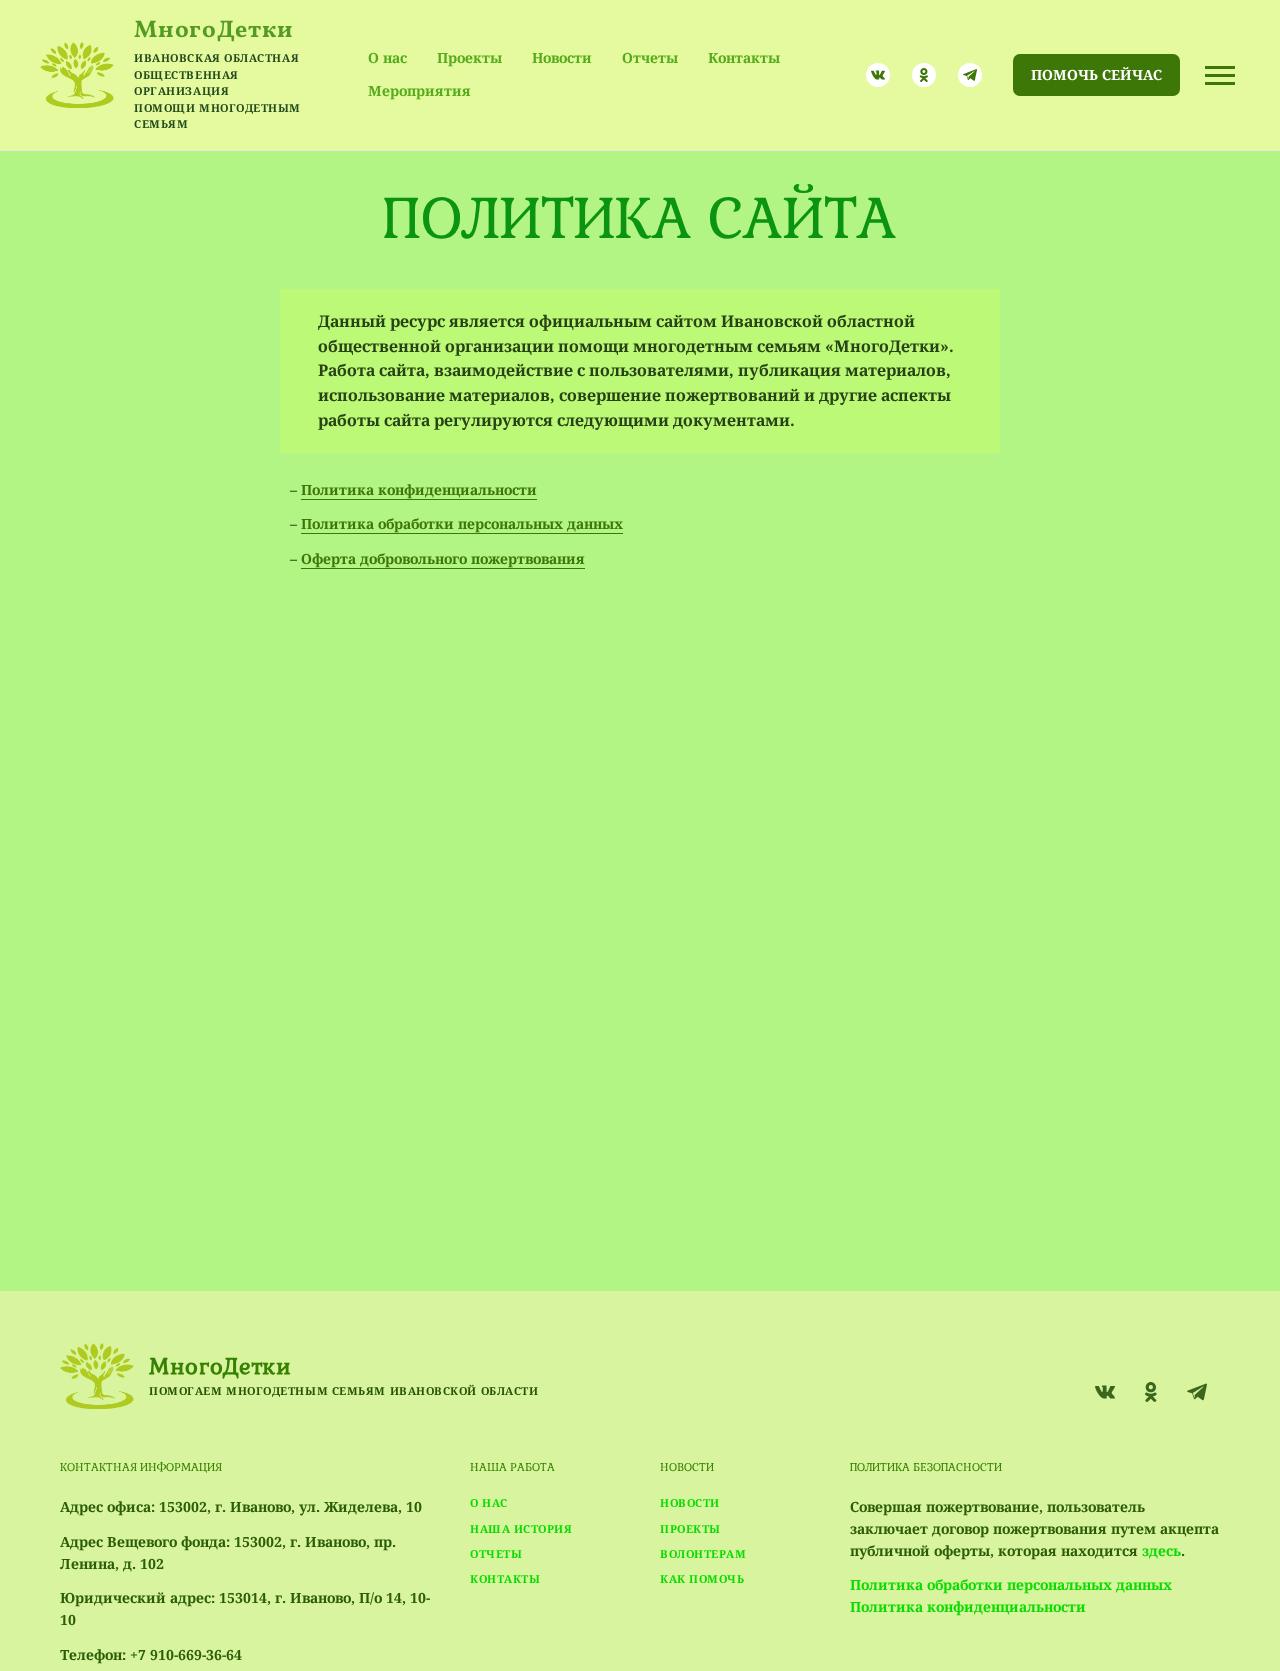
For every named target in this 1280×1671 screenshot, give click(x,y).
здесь (1161, 1550)
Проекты (469, 57)
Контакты (744, 57)
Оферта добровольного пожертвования (443, 558)
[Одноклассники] (924, 75)
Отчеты (650, 57)
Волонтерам (703, 1553)
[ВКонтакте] (878, 75)
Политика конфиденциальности (419, 489)
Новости (562, 57)
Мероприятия (419, 90)
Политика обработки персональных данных (462, 523)
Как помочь (702, 1578)
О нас (387, 57)
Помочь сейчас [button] (1096, 74)
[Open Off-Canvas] (1220, 75)
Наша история (521, 1528)
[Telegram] (970, 75)
